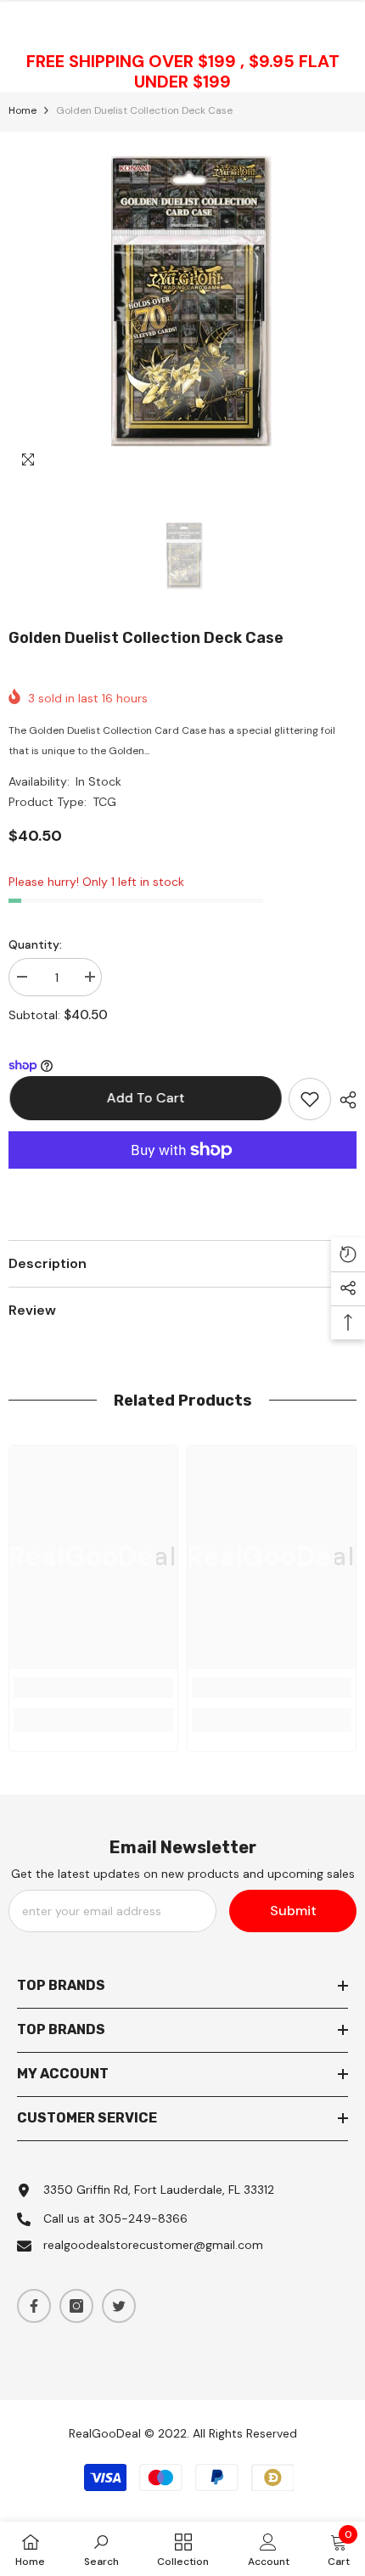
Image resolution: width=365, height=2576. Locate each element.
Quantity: (35, 944)
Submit (293, 1911)
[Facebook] (34, 2306)
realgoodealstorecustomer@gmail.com (153, 2245)
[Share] (344, 1100)
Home (22, 110)
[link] (93, 1688)
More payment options (182, 1179)
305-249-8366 (143, 2218)
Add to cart (144, 1098)
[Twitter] (119, 2306)
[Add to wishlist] (310, 1099)
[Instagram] (76, 2306)
